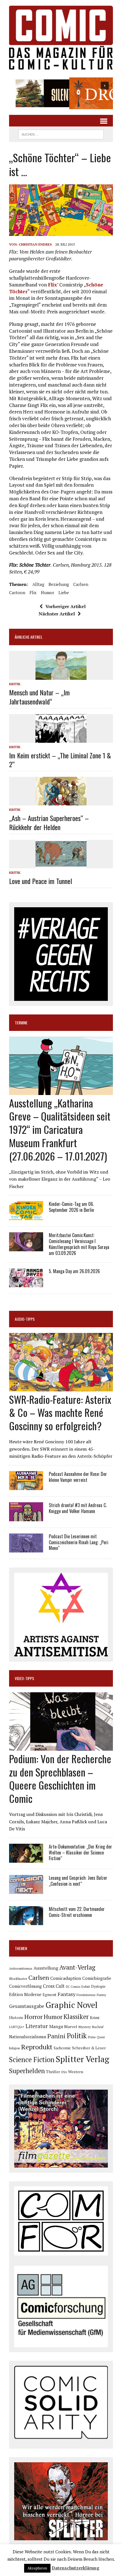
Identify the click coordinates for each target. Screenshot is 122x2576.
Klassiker (76, 2017)
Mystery (85, 2027)
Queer (101, 2037)
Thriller (53, 2072)
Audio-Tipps (25, 1319)
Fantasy (67, 1994)
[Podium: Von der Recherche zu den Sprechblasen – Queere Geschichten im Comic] (61, 1747)
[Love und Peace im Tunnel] (61, 864)
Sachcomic (62, 2048)
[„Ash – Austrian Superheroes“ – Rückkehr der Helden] (61, 802)
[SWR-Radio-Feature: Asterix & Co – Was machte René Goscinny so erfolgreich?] (61, 1387)
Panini (56, 2036)
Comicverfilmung (25, 1986)
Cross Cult (54, 1986)
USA (64, 2072)
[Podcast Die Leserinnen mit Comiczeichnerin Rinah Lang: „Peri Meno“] (26, 1548)
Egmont (50, 1995)
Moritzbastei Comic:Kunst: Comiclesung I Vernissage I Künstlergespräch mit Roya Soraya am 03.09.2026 (79, 1244)
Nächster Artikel (57, 614)
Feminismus (86, 1995)
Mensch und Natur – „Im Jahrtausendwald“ (39, 697)
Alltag (38, 584)
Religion (14, 2048)
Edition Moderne (25, 1994)
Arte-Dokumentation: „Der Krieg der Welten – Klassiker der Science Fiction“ (80, 1853)
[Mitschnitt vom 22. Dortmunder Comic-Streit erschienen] (26, 1921)
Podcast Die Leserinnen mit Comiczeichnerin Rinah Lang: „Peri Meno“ (79, 1542)
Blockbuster (18, 1978)
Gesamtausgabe (27, 2006)
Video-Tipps (24, 1678)
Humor (48, 592)
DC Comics (73, 1987)
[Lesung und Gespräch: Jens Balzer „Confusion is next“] (26, 1890)
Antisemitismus (21, 1968)
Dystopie (98, 1987)
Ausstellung (46, 1968)
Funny (101, 1995)
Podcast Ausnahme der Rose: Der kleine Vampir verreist (78, 1477)
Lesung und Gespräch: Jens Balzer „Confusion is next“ (78, 1881)
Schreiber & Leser (89, 2048)
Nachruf (98, 2027)
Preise (92, 2037)
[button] (61, 93)
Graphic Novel (71, 2005)
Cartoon (17, 592)
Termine (21, 1023)
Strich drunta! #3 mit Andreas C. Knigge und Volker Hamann (78, 1508)
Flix (52, 285)
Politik (77, 2036)
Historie (16, 2018)
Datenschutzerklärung (75, 2568)
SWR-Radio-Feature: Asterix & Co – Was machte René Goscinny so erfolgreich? (60, 1413)
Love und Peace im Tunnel (41, 881)
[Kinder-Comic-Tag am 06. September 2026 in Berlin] (26, 1216)
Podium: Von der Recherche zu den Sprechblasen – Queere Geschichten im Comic (60, 1778)
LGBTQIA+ (17, 2027)
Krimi (95, 2018)
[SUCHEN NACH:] (61, 134)
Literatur (37, 2026)
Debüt (86, 1987)
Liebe (64, 592)
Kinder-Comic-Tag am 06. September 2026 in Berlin (71, 1207)
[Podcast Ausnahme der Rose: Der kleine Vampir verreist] (26, 1486)
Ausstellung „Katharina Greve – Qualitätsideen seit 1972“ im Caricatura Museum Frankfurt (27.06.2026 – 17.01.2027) (60, 1129)
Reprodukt (37, 2047)
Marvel (71, 2027)
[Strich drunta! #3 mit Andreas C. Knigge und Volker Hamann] (26, 1517)
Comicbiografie (97, 1978)
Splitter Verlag (82, 2059)
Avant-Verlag (77, 1967)
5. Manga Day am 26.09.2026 (74, 1271)
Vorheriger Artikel (66, 606)
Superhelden (27, 2071)
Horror (33, 2017)
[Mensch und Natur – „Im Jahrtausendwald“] (61, 676)
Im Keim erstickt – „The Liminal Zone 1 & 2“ (60, 760)
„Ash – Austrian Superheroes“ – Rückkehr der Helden (49, 822)
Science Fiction (32, 2060)
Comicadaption (66, 1978)
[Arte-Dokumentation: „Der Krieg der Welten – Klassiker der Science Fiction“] (26, 1859)
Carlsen (81, 584)
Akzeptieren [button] (37, 2568)
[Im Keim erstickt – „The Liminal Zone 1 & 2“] (61, 739)
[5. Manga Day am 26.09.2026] (26, 1283)
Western (76, 2072)
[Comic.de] (61, 38)
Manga (56, 2026)
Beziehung (59, 584)
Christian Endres (35, 244)
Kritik (15, 684)
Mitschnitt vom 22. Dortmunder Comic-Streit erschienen (77, 1912)
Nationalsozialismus (28, 2037)
